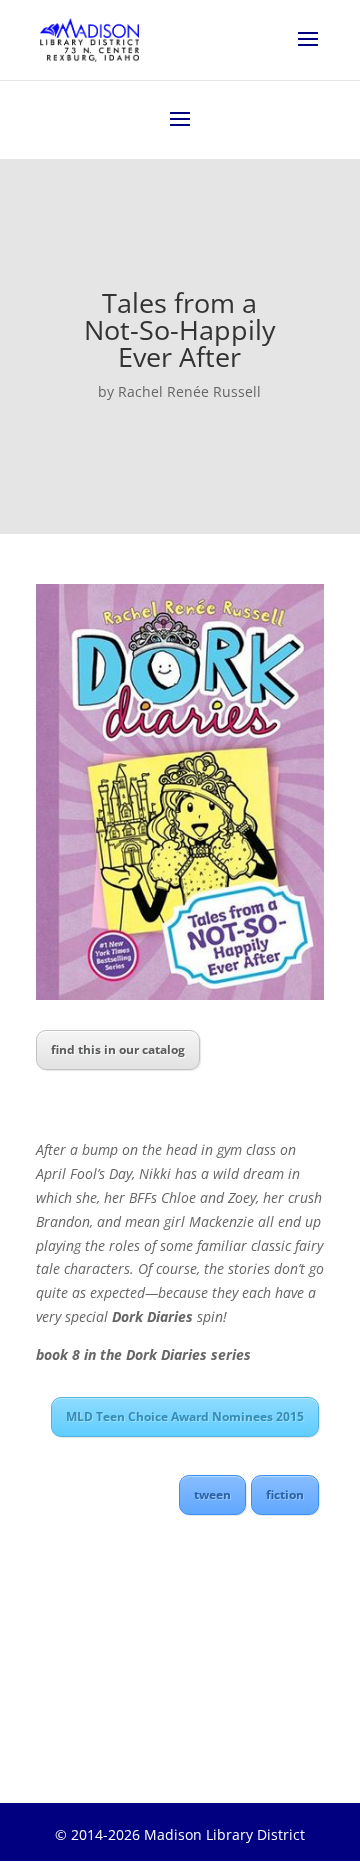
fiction (285, 1494)
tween (212, 1494)
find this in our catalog (118, 1049)
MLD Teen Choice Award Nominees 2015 (185, 1416)
